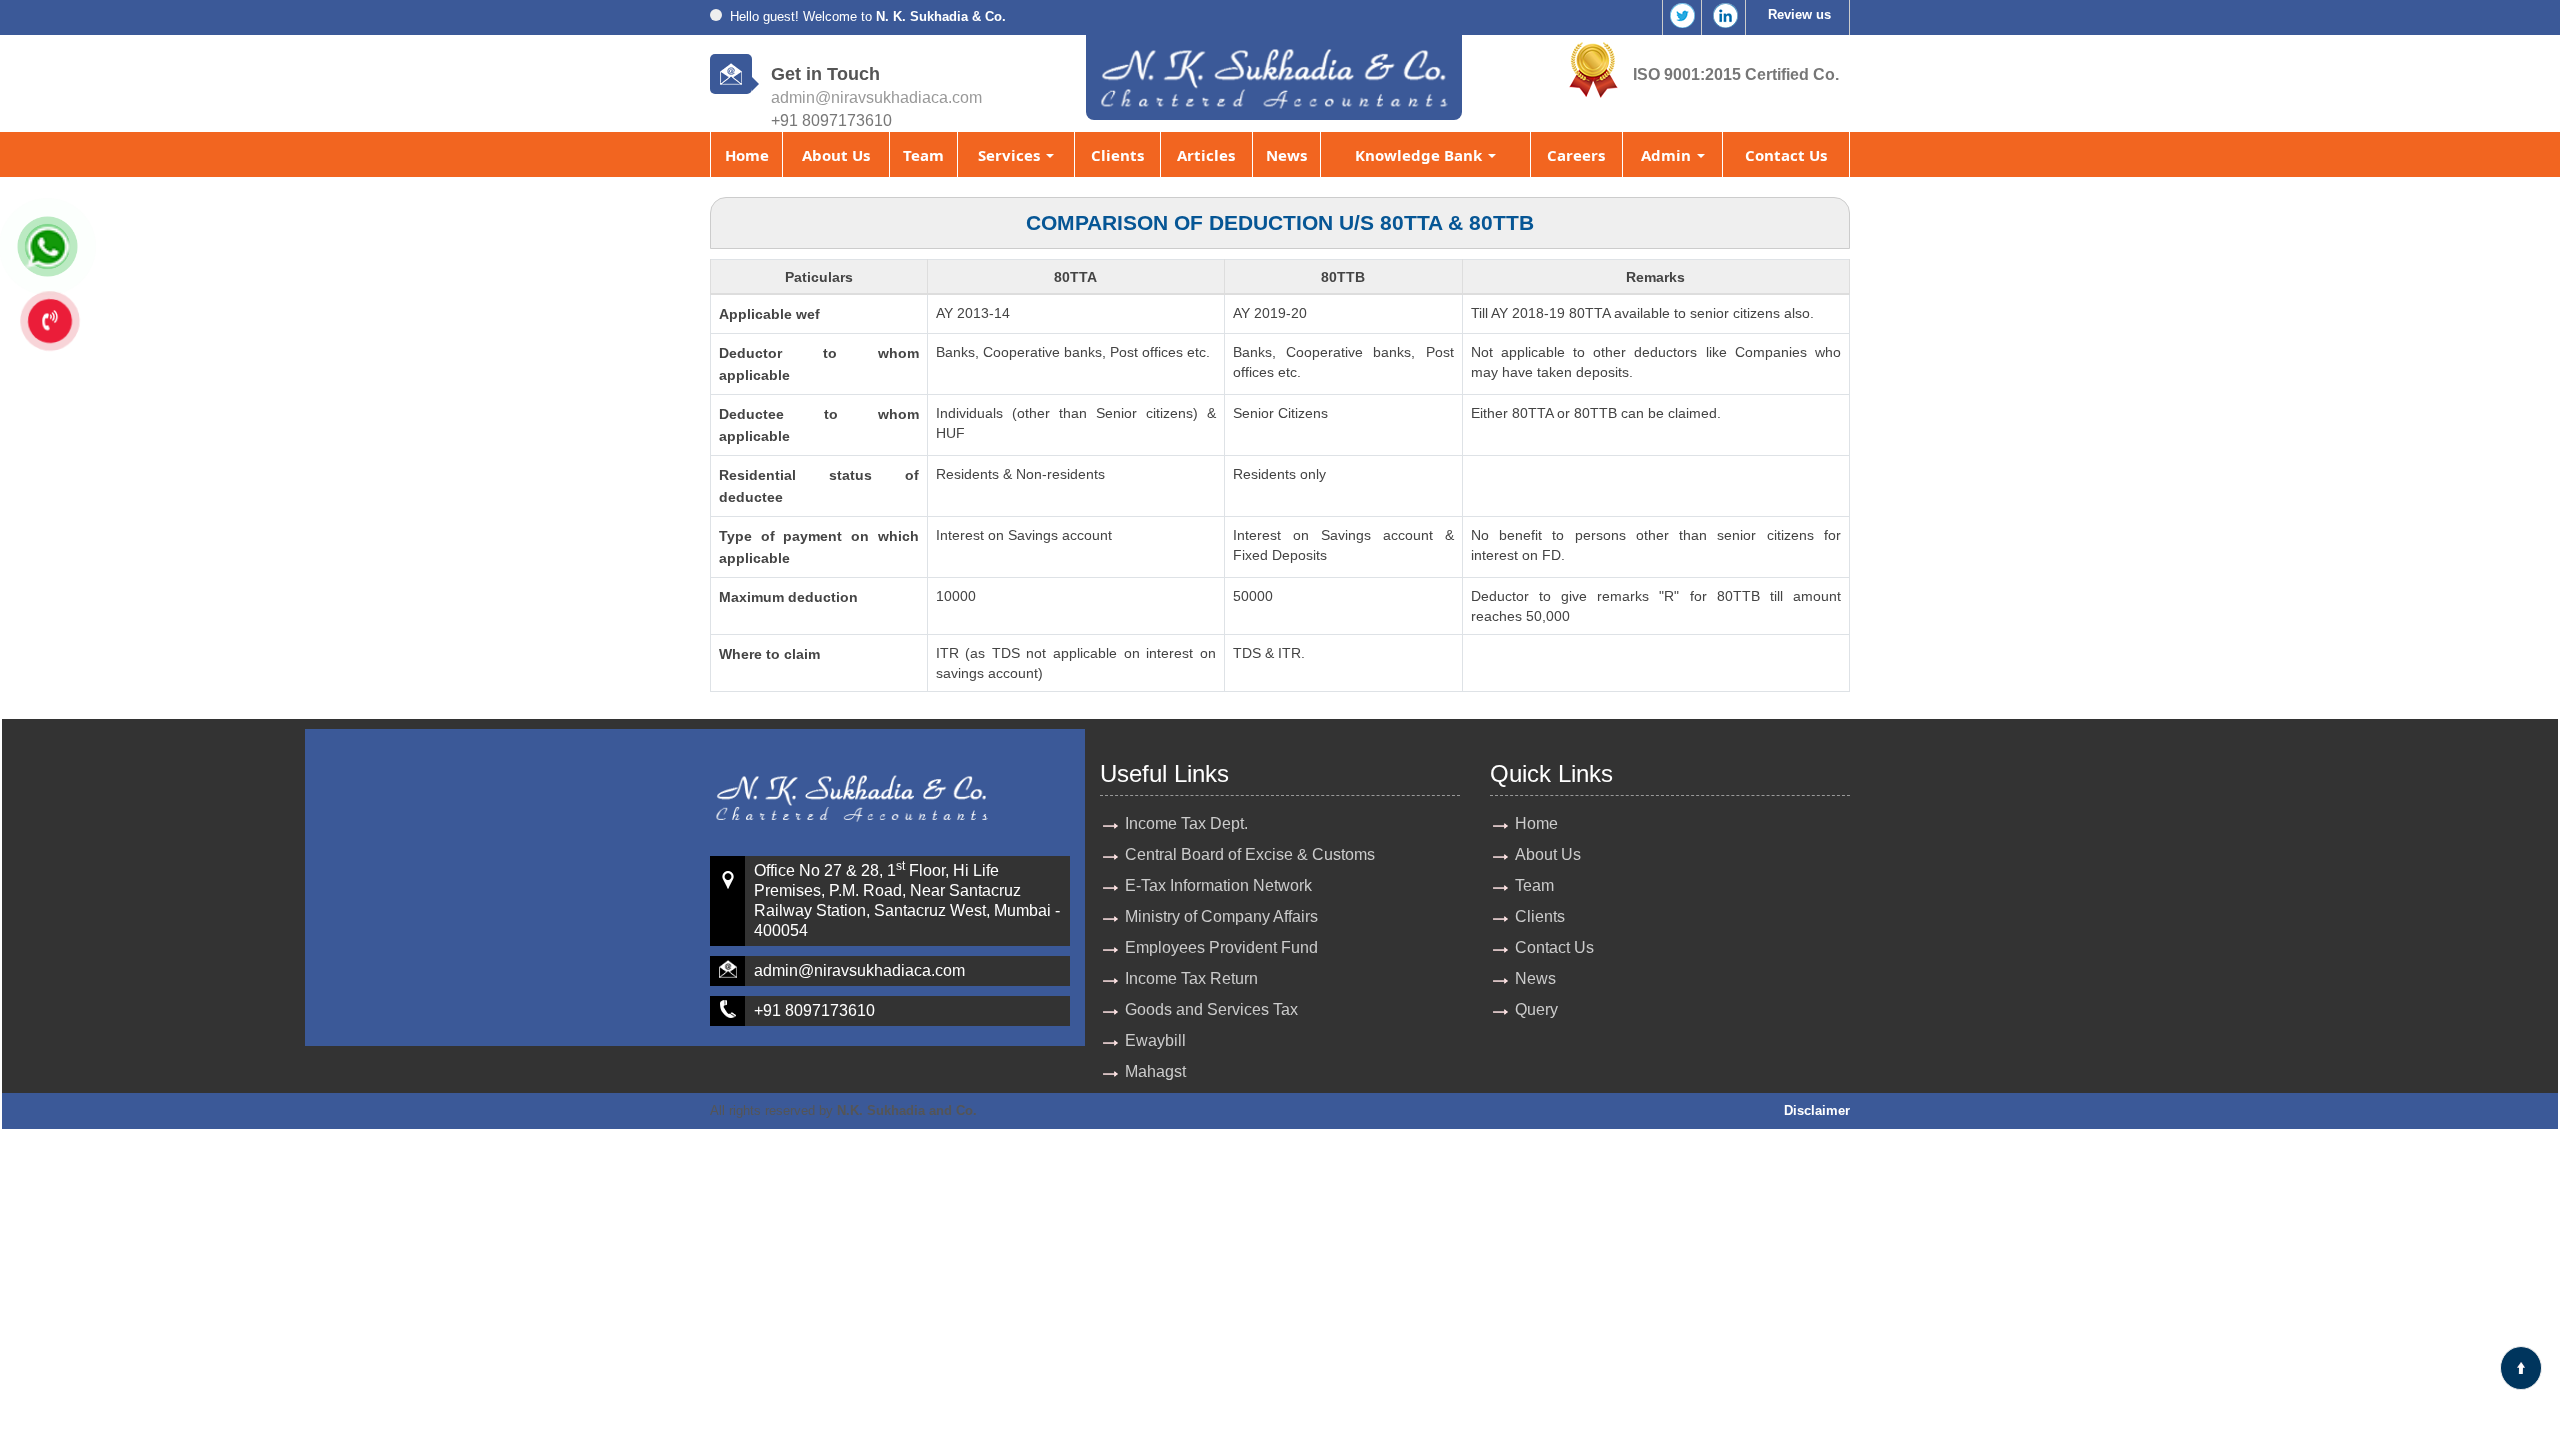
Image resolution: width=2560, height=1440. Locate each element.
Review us (1799, 14)
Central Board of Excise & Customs (1250, 854)
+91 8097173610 (814, 1010)
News (1286, 155)
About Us (836, 155)
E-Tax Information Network (1218, 885)
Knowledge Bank (1420, 155)
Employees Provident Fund (1221, 947)
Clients (1117, 155)
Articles (1206, 155)
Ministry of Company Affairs (1221, 916)
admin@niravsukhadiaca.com (876, 97)
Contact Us (1786, 155)
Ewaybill (1155, 1040)
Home (747, 155)
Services (1011, 155)
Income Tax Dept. (1186, 823)
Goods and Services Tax (1211, 1009)
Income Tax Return (1191, 978)
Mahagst (1155, 1071)
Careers (1576, 155)
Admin (1668, 155)
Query (1536, 1009)
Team (923, 155)
